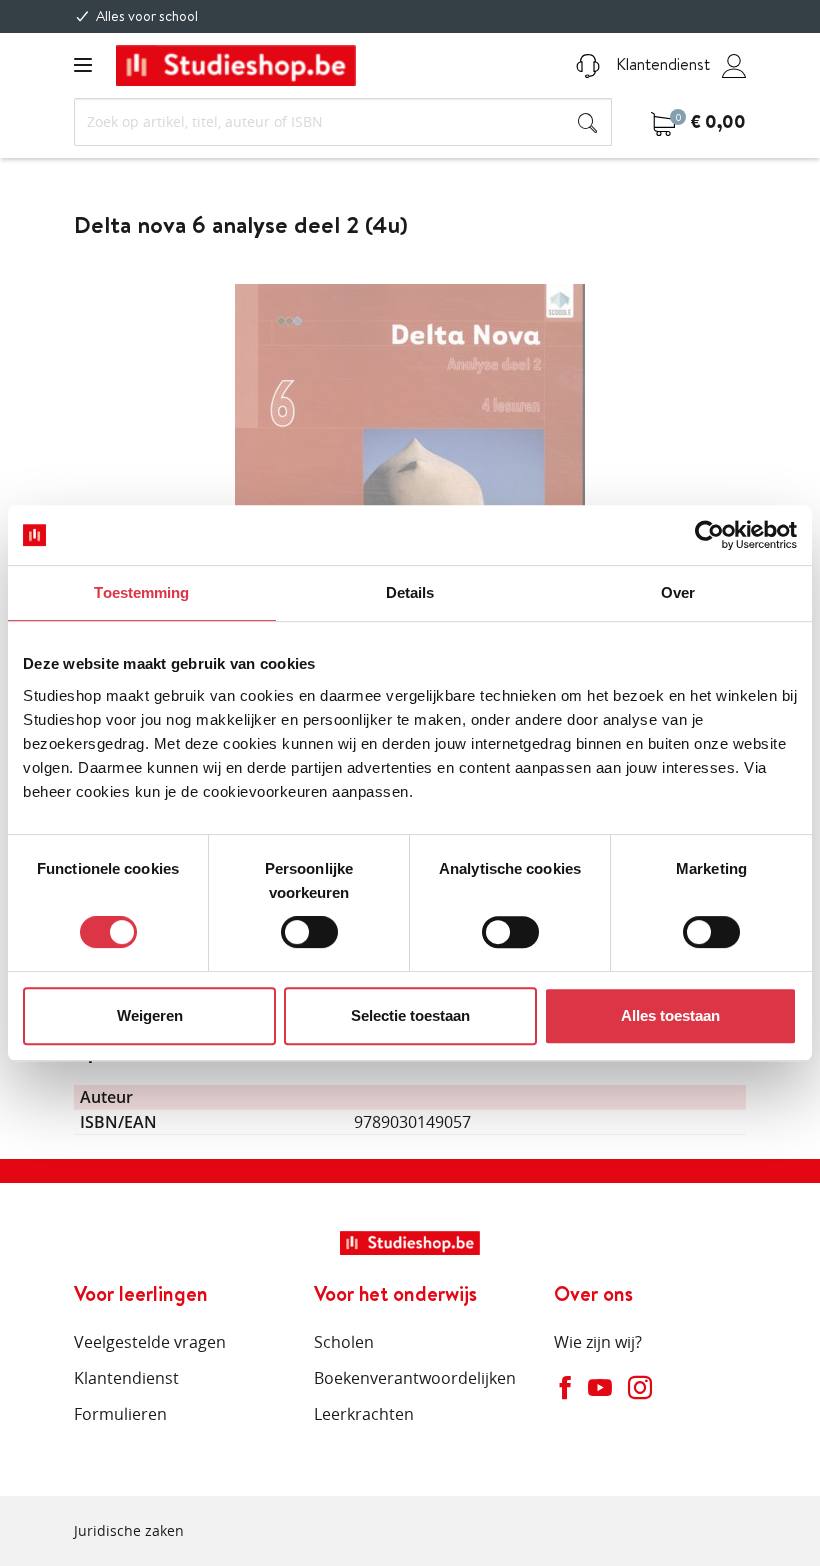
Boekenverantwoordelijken (415, 1378)
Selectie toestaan (410, 1015)
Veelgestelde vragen (150, 1342)
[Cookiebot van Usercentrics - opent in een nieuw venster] (709, 535)
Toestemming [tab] (141, 592)
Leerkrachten (364, 1414)
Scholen (344, 1342)
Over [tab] (678, 592)
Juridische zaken (129, 1530)
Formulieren (120, 1414)
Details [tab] (410, 592)
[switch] (309, 932)
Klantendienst (661, 64)
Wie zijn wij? (598, 1342)
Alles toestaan (670, 1015)
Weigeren (150, 1015)
